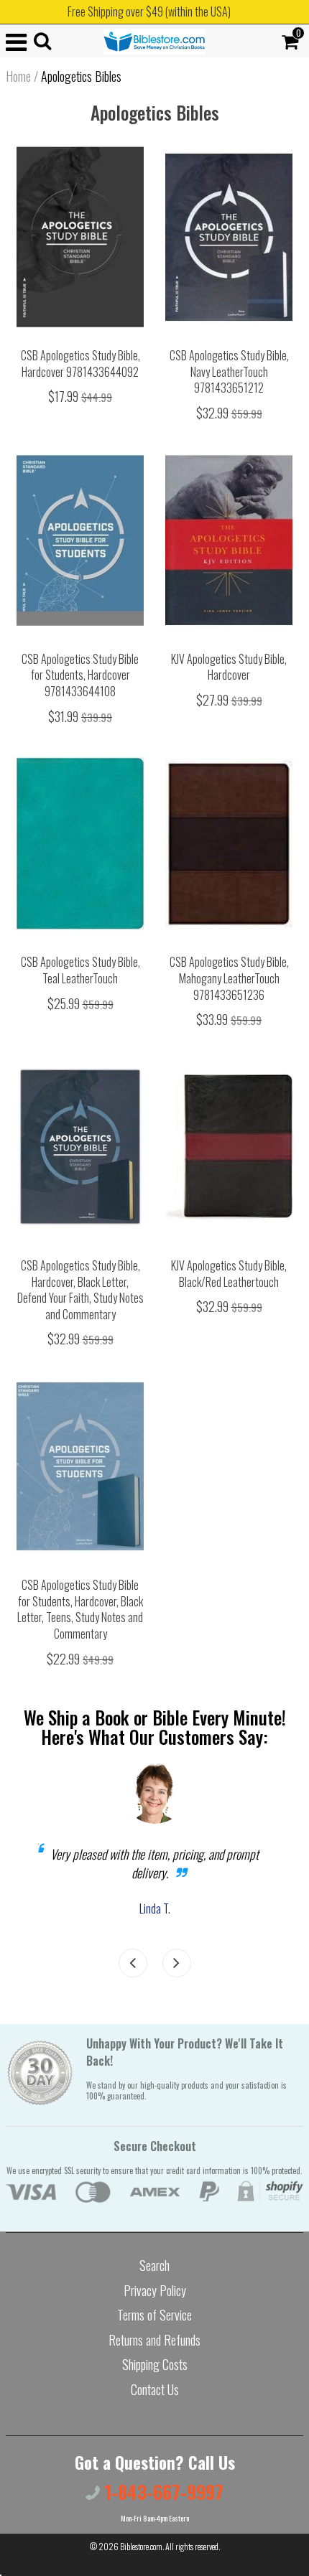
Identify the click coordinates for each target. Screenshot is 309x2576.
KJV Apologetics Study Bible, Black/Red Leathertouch (229, 1274)
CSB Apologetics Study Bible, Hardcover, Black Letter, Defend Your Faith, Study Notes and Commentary (80, 1290)
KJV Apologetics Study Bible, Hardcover (229, 667)
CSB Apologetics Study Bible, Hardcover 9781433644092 (80, 364)
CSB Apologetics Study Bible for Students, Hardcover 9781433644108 (80, 675)
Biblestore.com (141, 2546)
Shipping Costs (155, 2364)
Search (154, 2265)
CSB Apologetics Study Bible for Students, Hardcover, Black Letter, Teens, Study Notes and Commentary (80, 1609)
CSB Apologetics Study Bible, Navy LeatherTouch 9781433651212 (229, 371)
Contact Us (155, 2389)
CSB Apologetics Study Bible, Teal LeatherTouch (80, 970)
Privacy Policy (155, 2290)
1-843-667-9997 (162, 2492)
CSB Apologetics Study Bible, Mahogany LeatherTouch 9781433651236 (229, 978)
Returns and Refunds (154, 2340)
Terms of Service (154, 2315)
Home (18, 76)
